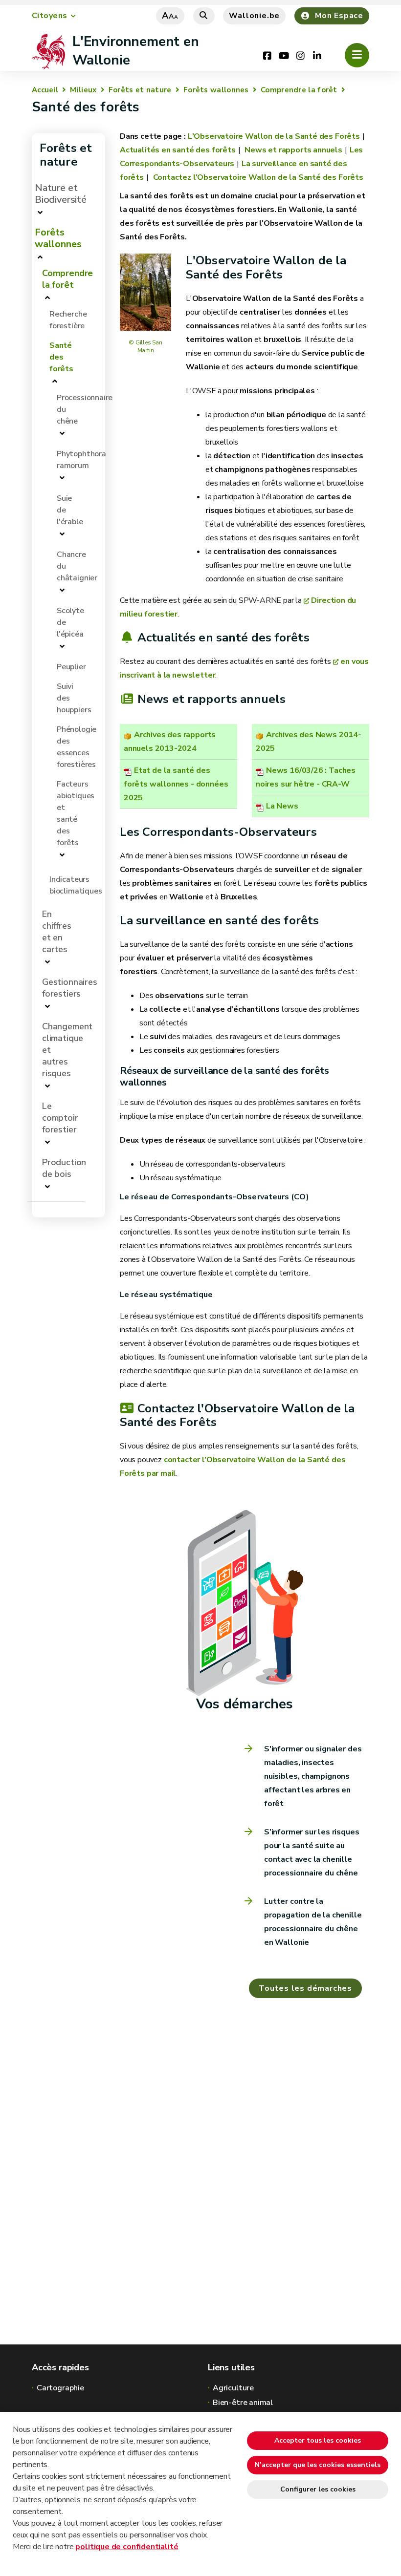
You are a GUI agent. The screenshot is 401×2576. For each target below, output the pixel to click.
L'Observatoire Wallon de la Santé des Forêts (274, 136)
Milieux (83, 90)
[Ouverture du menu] (357, 55)
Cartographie (60, 2388)
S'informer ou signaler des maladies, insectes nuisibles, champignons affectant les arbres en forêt (313, 1776)
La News (282, 806)
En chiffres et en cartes (57, 932)
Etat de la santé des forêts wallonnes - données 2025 (176, 784)
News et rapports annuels (292, 150)
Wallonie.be (254, 16)
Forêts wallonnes (216, 90)
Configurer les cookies (318, 2489)
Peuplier (71, 667)
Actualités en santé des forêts (178, 150)
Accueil (45, 90)
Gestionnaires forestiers (70, 988)
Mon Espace (339, 16)
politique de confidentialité (127, 2547)
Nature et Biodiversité (61, 194)
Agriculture (233, 2388)
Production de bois (64, 1168)
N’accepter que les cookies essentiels (318, 2465)
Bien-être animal (243, 2403)
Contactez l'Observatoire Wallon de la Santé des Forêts (257, 177)
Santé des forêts (61, 357)
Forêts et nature (140, 90)
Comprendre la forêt (299, 90)
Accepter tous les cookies (318, 2440)
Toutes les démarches (305, 1988)
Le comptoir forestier (60, 1118)
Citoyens (50, 16)
